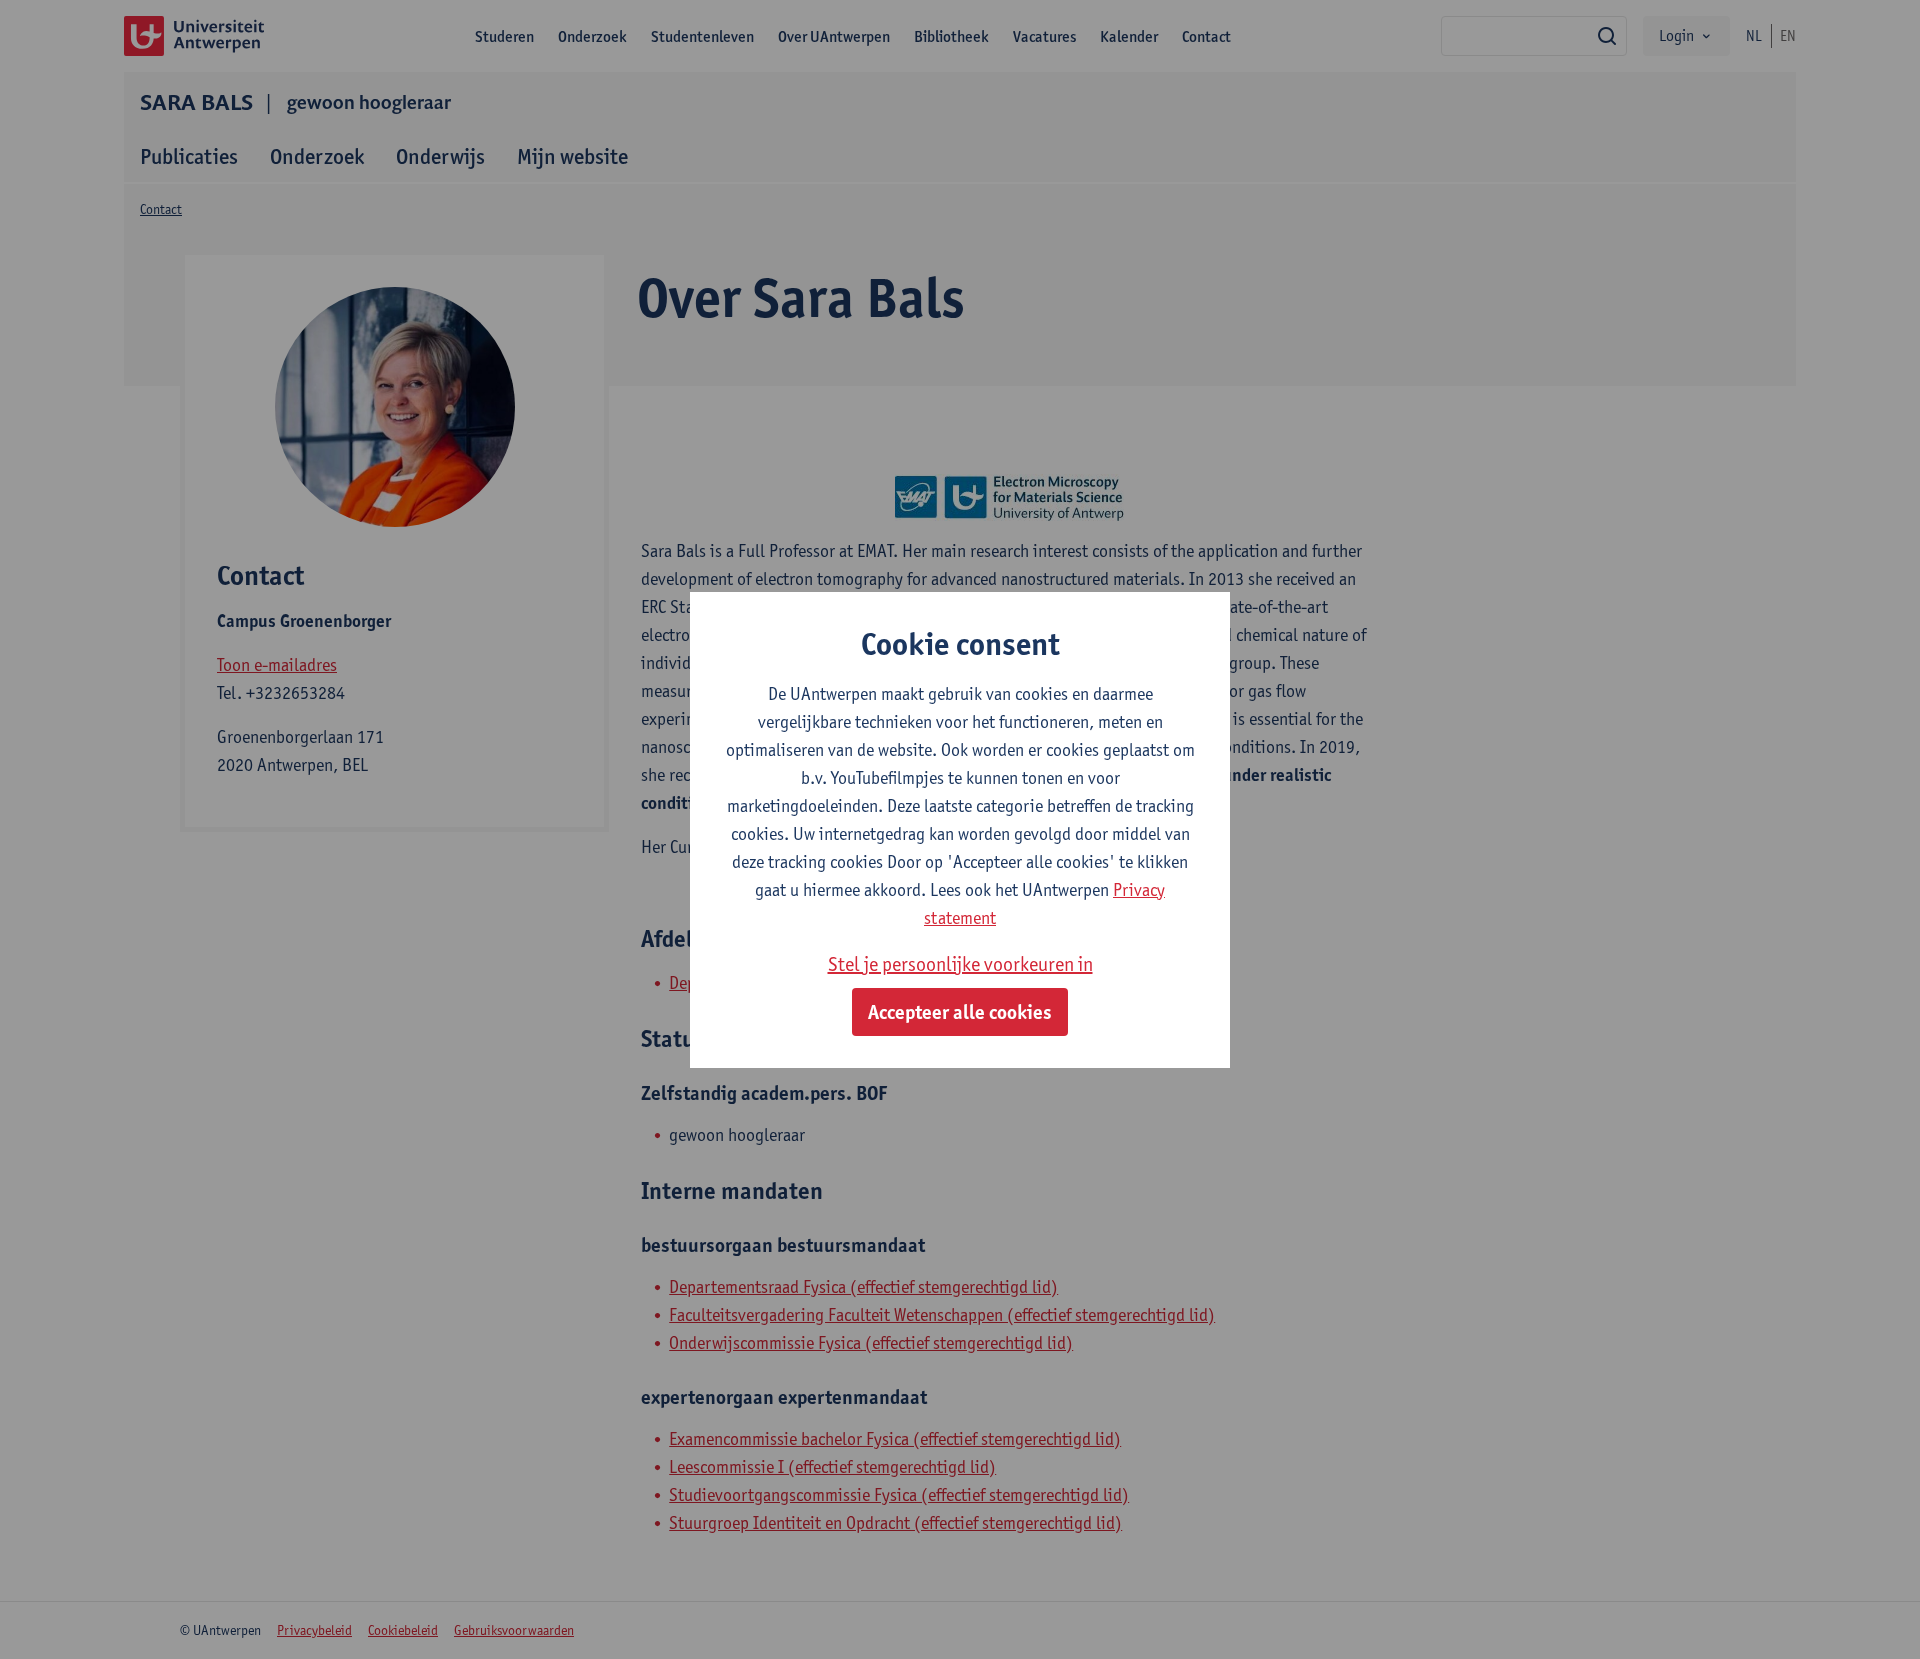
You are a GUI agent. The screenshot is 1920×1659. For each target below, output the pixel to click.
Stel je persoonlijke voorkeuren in (960, 964)
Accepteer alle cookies (960, 1012)
